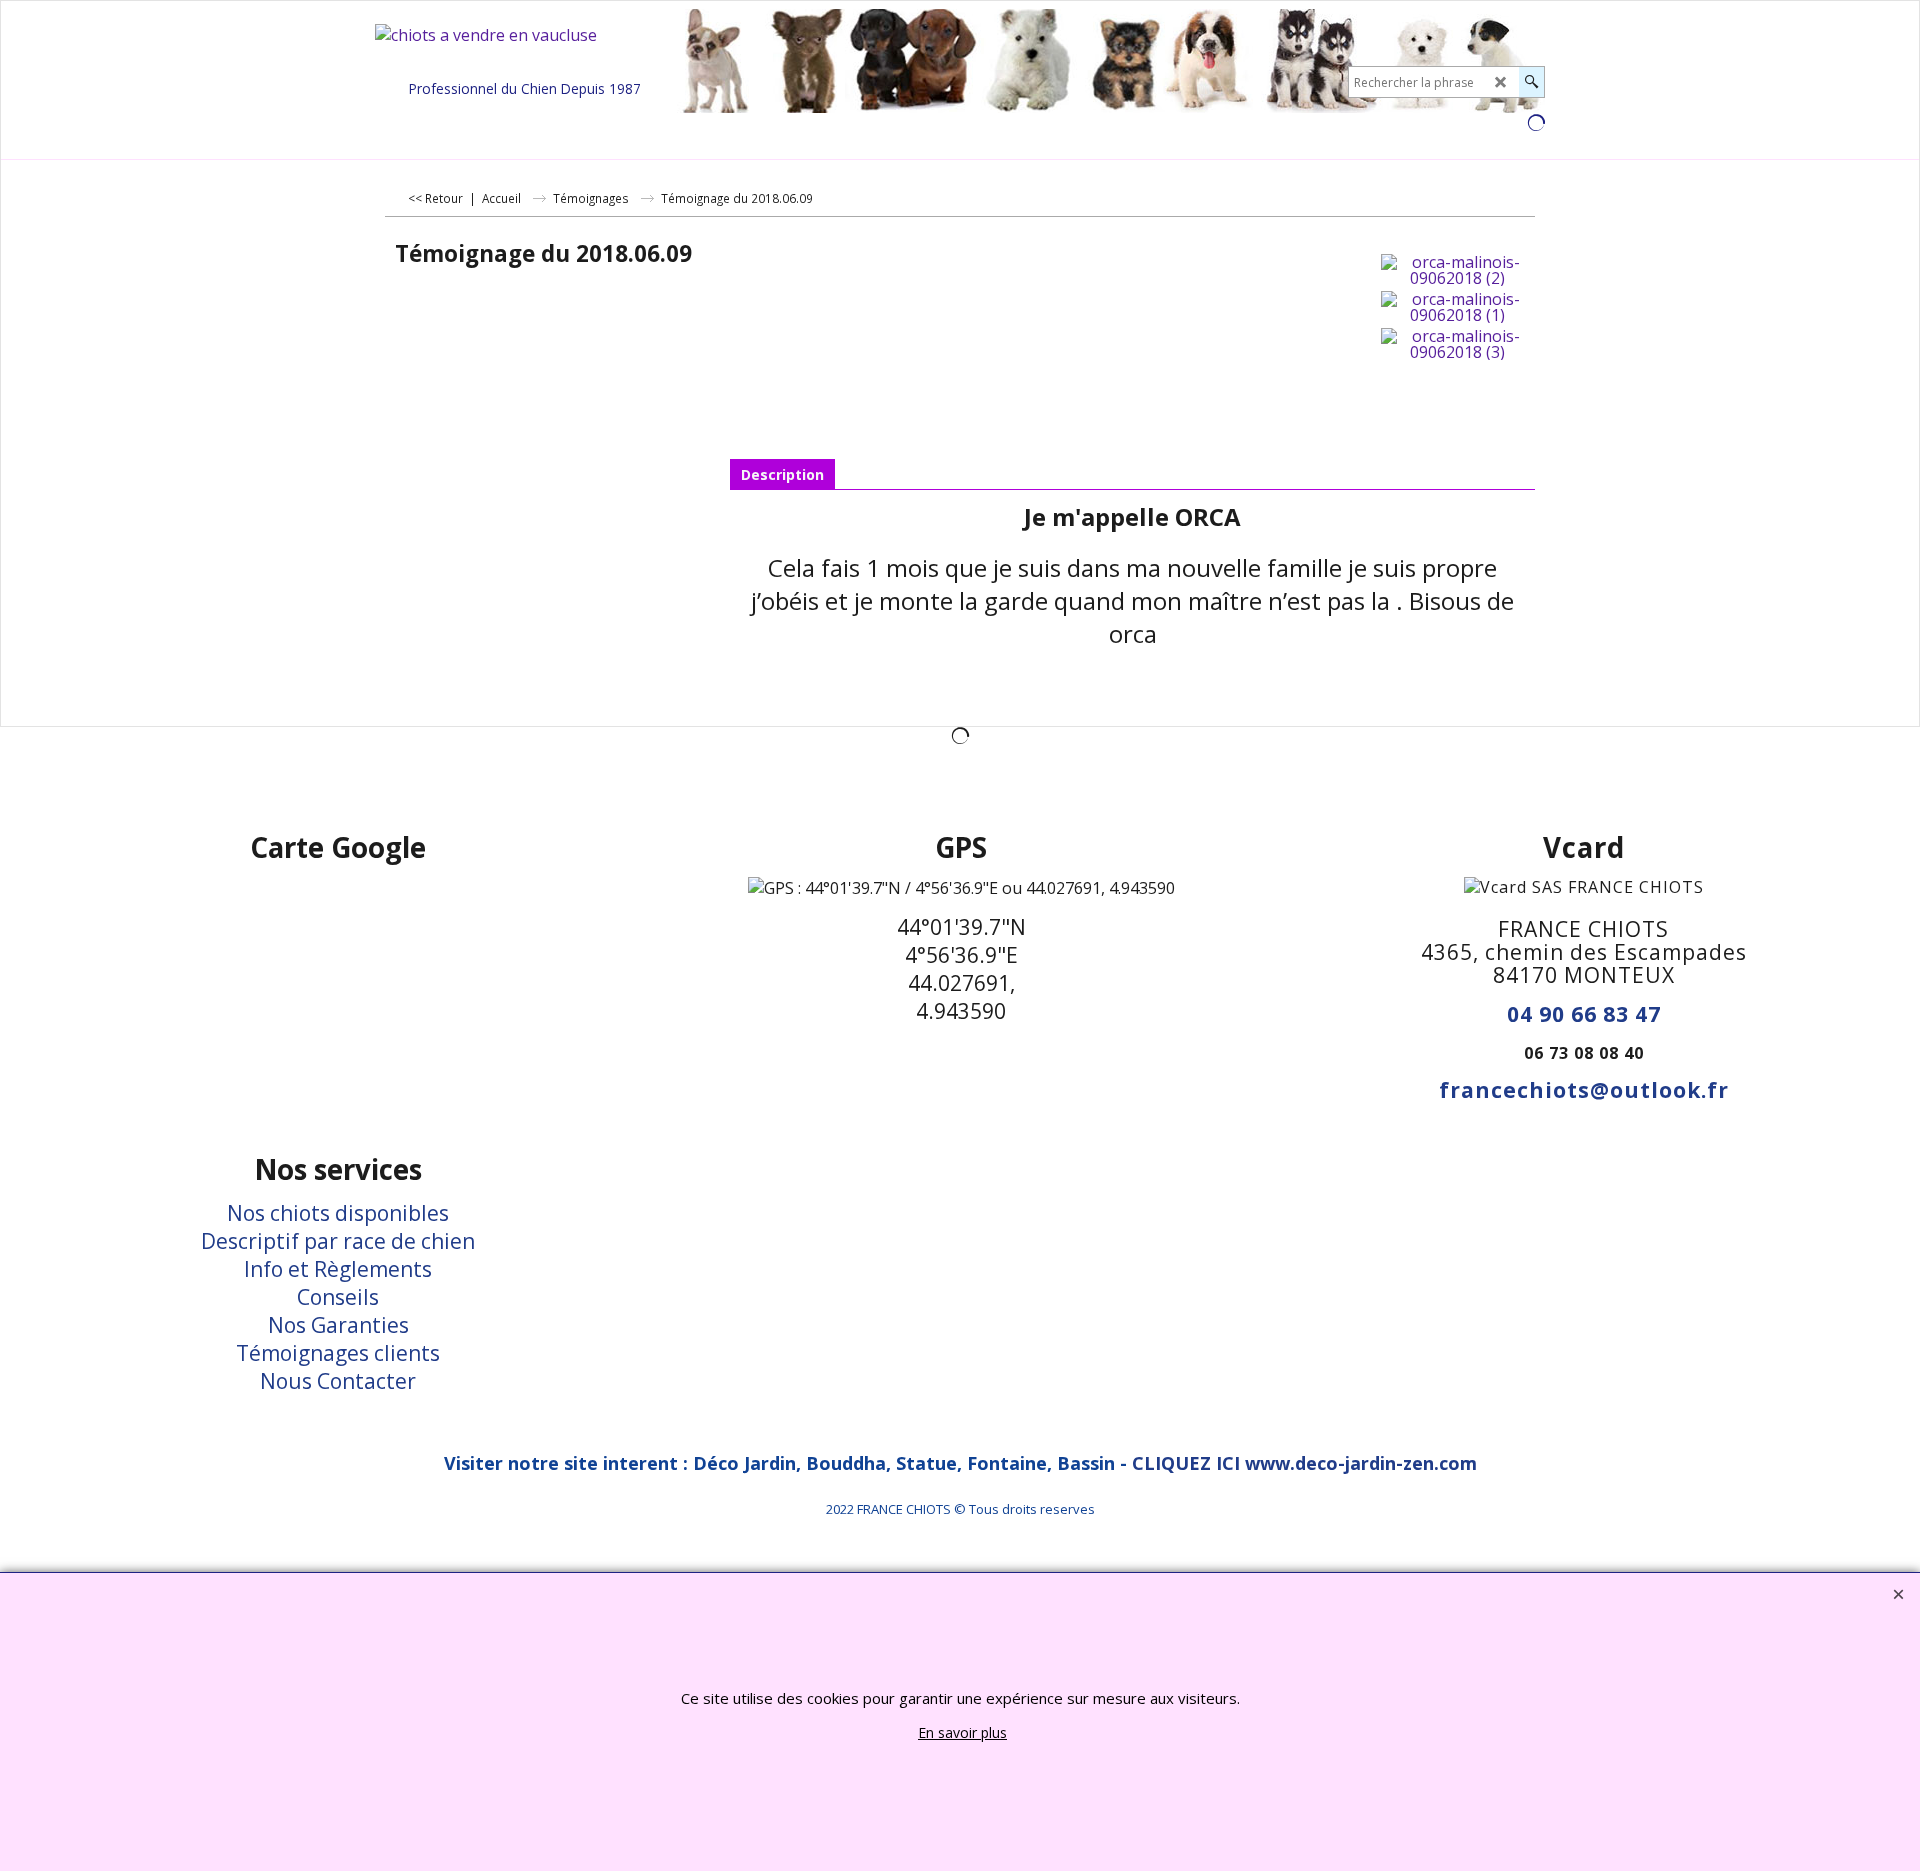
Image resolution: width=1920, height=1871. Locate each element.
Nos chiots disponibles (338, 1213)
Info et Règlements (338, 1269)
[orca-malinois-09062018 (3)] (1457, 344)
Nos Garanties (338, 1325)
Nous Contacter (338, 1381)
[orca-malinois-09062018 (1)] (1457, 307)
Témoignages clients (338, 1353)
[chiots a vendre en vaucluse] (525, 49)
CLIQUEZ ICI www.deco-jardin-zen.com (1304, 1463)
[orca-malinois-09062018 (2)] (1457, 270)
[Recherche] (1531, 82)
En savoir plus (962, 1732)
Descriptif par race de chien (338, 1241)
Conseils (338, 1297)
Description (782, 474)
